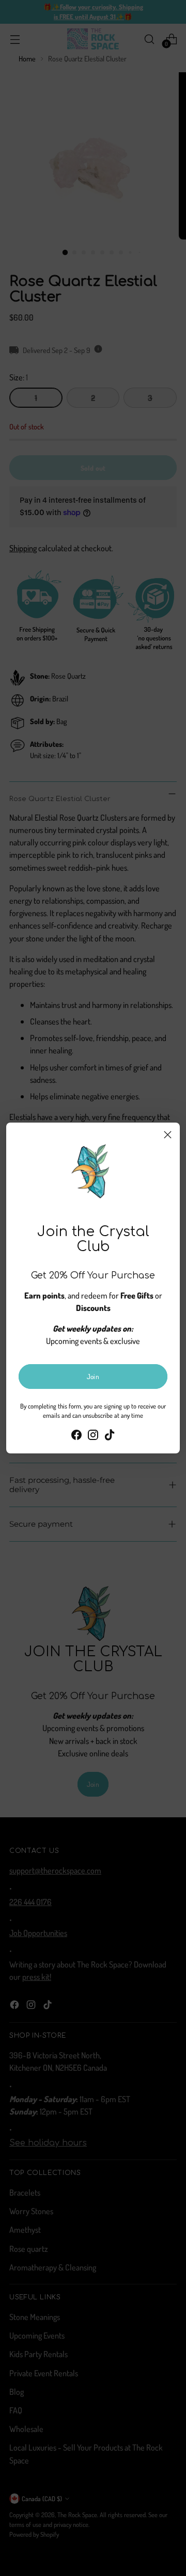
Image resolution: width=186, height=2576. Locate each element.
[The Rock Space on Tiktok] (110, 1436)
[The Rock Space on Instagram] (93, 1436)
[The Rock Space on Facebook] (76, 1436)
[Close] (168, 1135)
